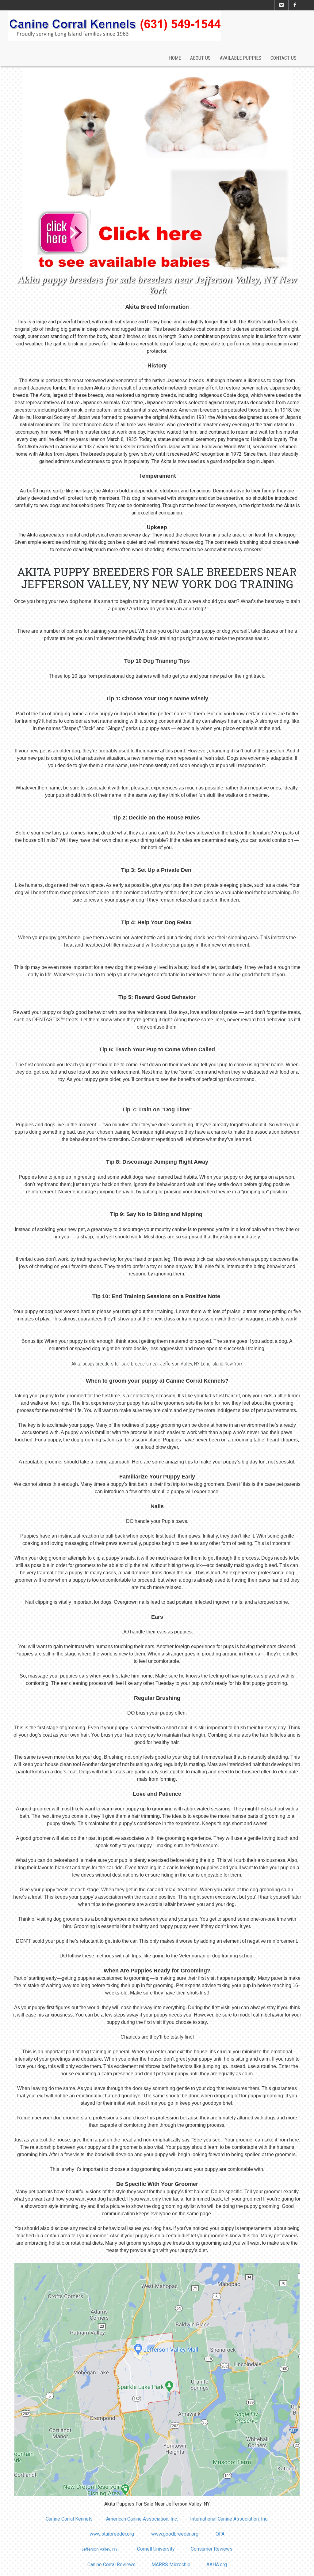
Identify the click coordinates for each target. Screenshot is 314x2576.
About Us (200, 58)
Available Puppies (241, 58)
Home (175, 58)
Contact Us (283, 58)
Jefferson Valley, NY (100, 2550)
